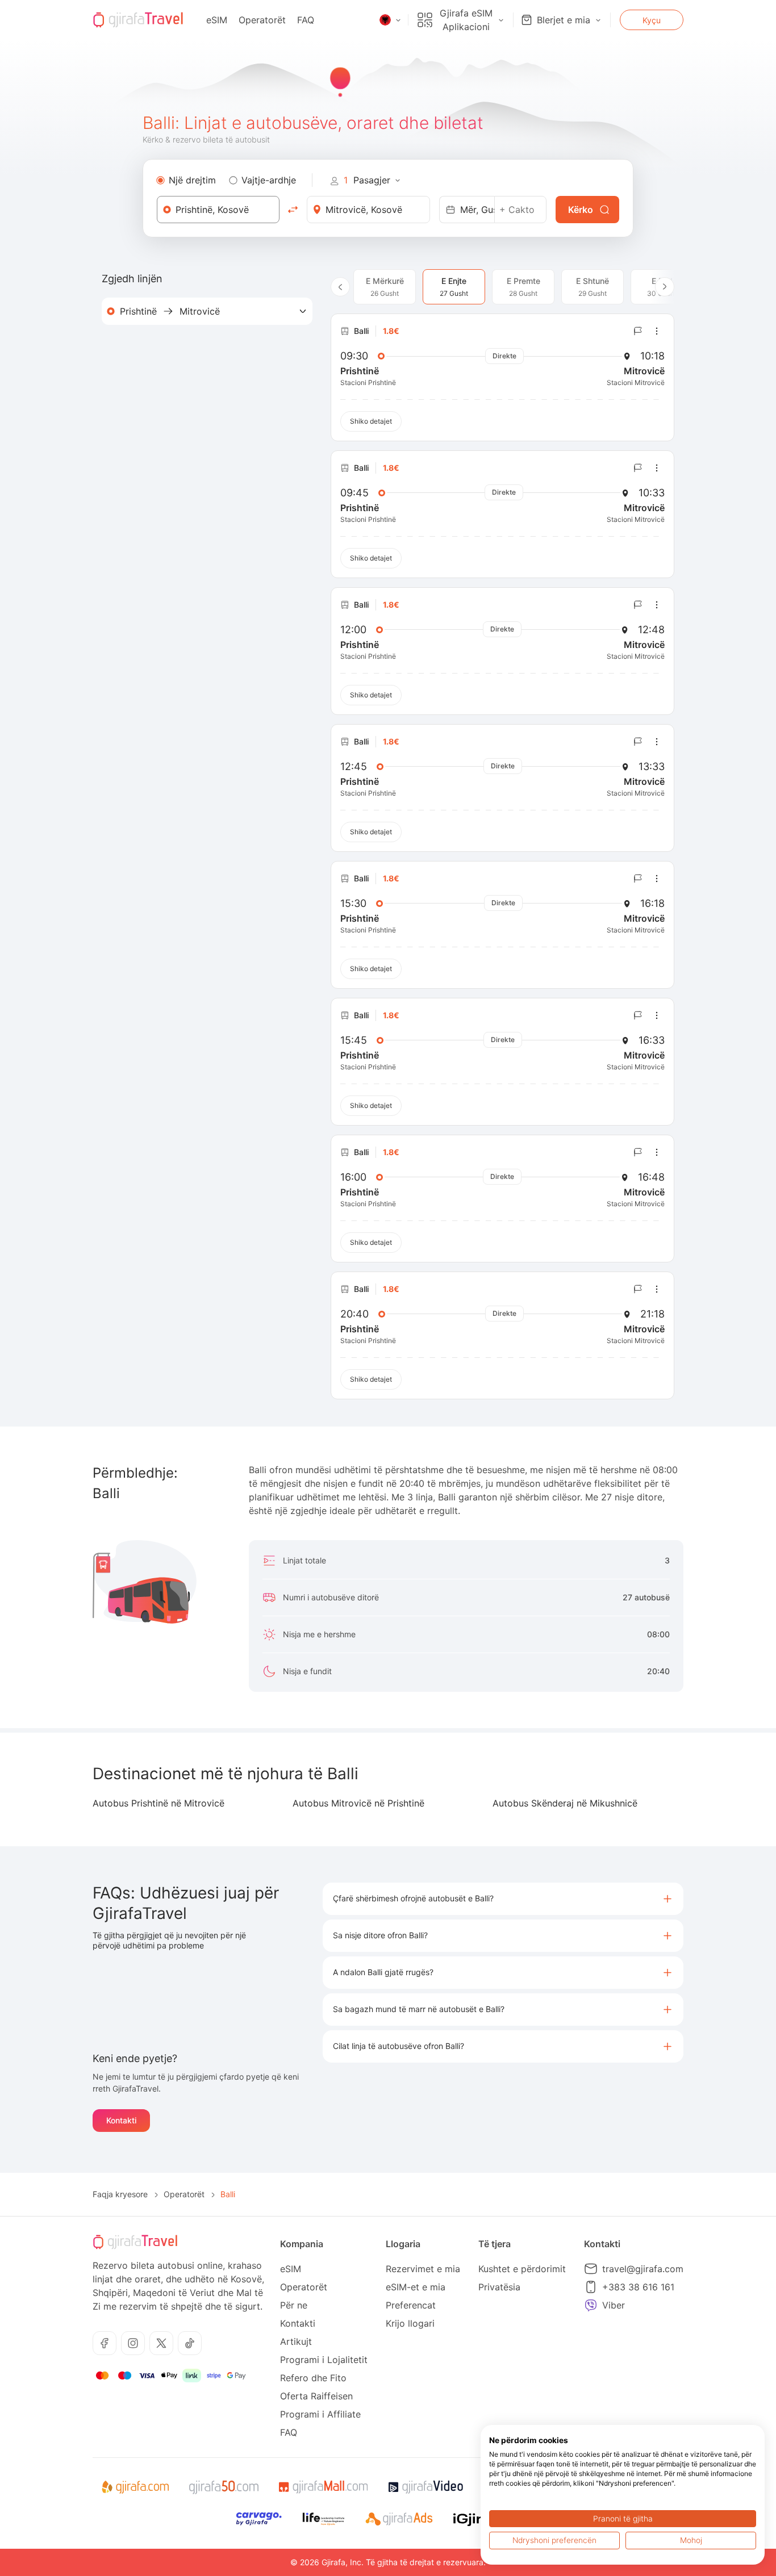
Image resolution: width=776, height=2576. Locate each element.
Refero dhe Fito (313, 2378)
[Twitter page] (161, 2343)
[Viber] (591, 2305)
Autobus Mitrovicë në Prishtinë (358, 1803)
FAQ (306, 20)
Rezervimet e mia (423, 2269)
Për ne (294, 2305)
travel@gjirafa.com (643, 2269)
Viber (614, 2305)
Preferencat (411, 2305)
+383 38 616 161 (638, 2287)
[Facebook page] (105, 2343)
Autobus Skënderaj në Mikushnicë (565, 1803)
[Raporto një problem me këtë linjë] (638, 331)
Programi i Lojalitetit (324, 2360)
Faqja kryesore (120, 2194)
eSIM (217, 20)
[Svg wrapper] (135, 2487)
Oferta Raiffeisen (316, 2396)
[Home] (138, 20)
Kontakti (121, 2120)
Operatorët (262, 20)
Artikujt (296, 2341)
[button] (503, 1899)
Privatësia (499, 2287)
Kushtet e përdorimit (522, 2269)
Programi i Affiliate (320, 2414)
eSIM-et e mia (416, 2287)
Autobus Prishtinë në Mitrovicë (158, 1803)
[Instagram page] (133, 2343)
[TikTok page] (190, 2343)
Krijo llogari (410, 2323)
